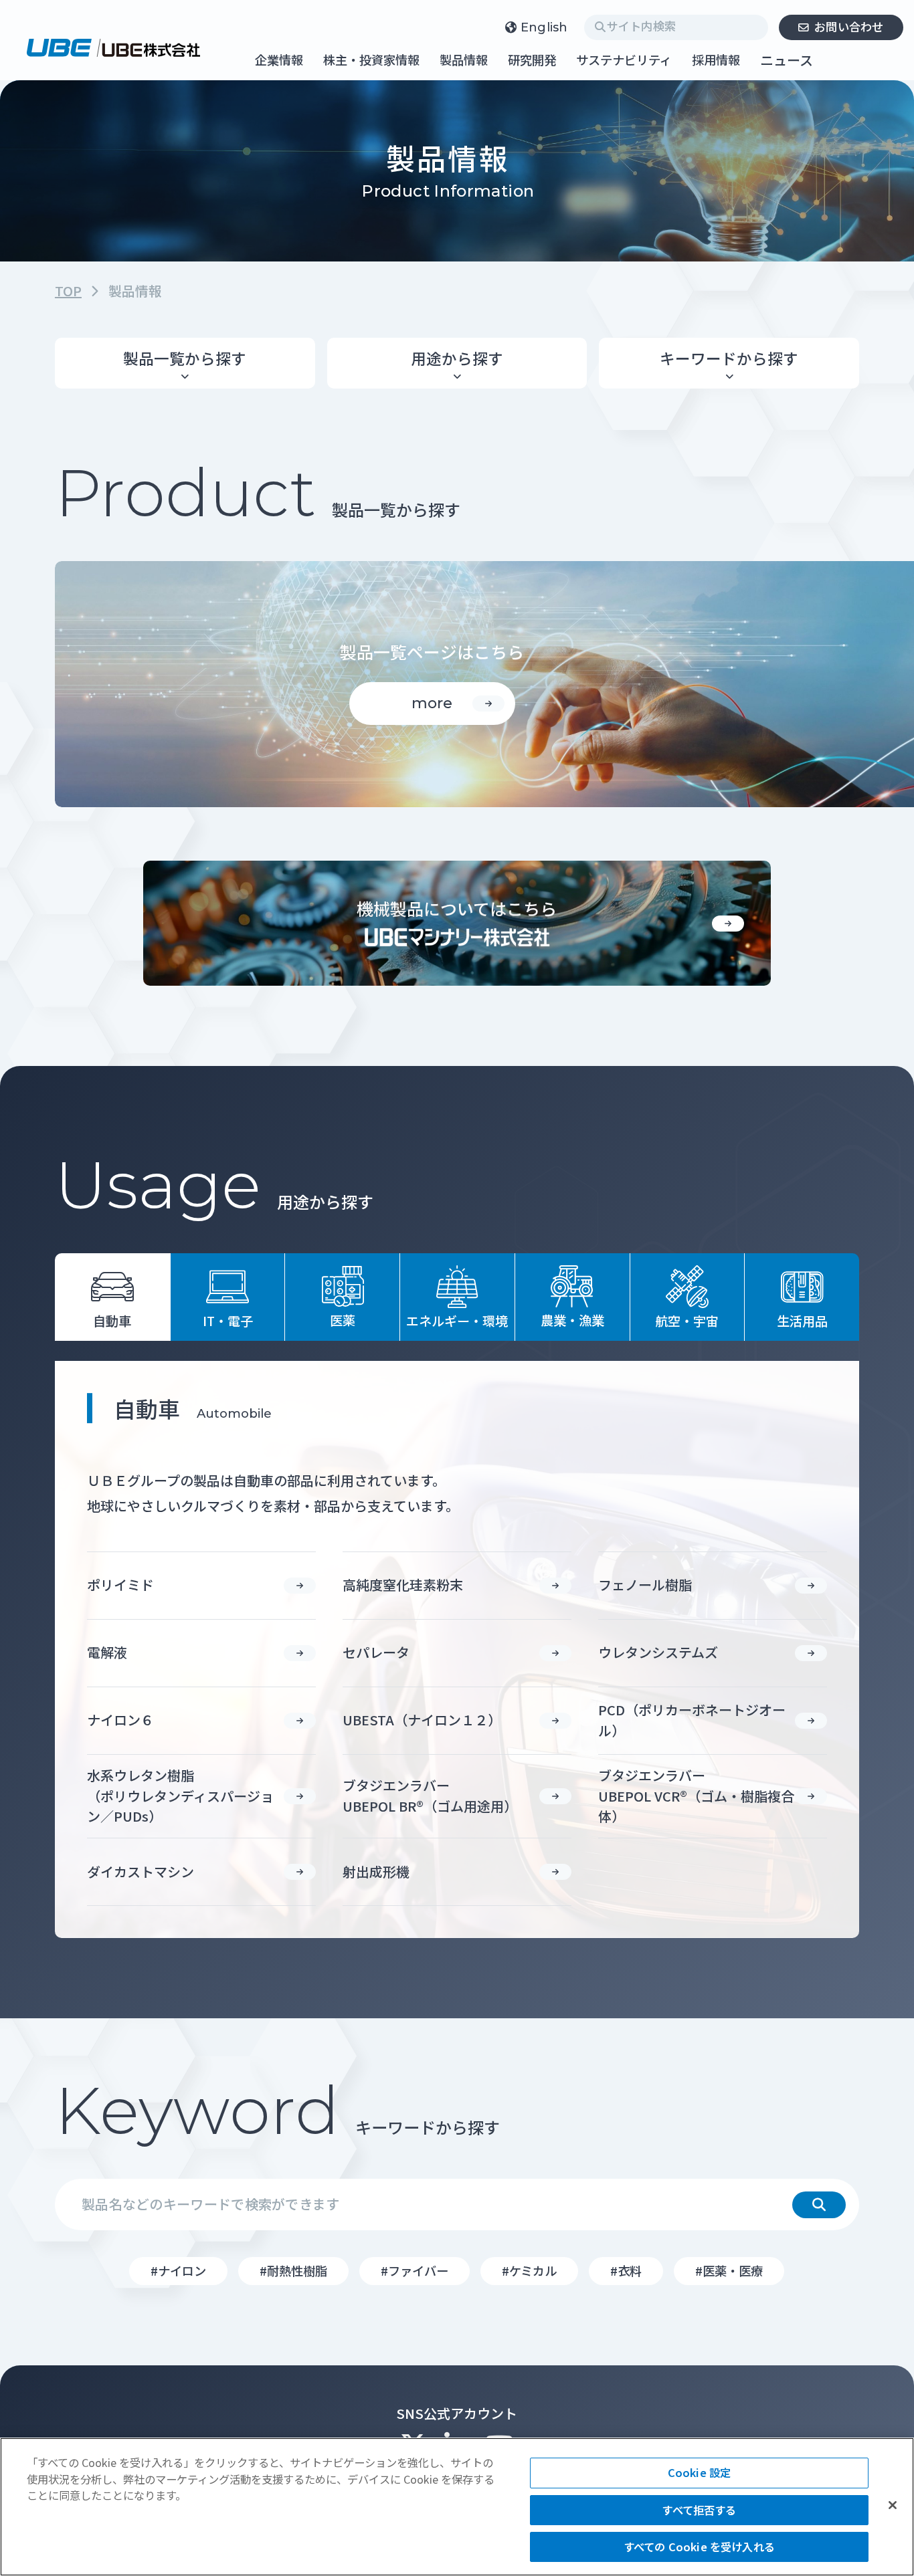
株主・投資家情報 (371, 61)
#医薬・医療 (729, 2270)
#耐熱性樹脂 (293, 2270)
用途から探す (457, 358)
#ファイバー (415, 2270)
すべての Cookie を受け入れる (699, 2547)
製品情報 (464, 61)
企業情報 (279, 61)
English (544, 27)
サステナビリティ (624, 61)
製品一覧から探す (185, 358)
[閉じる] (893, 2505)
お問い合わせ (849, 26)
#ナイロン (178, 2270)
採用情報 (716, 61)
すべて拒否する (699, 2510)
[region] (457, 2507)
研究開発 (532, 61)
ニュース (787, 60)
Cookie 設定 (699, 2472)
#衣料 (626, 2270)
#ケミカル (529, 2270)
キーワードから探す (729, 358)
